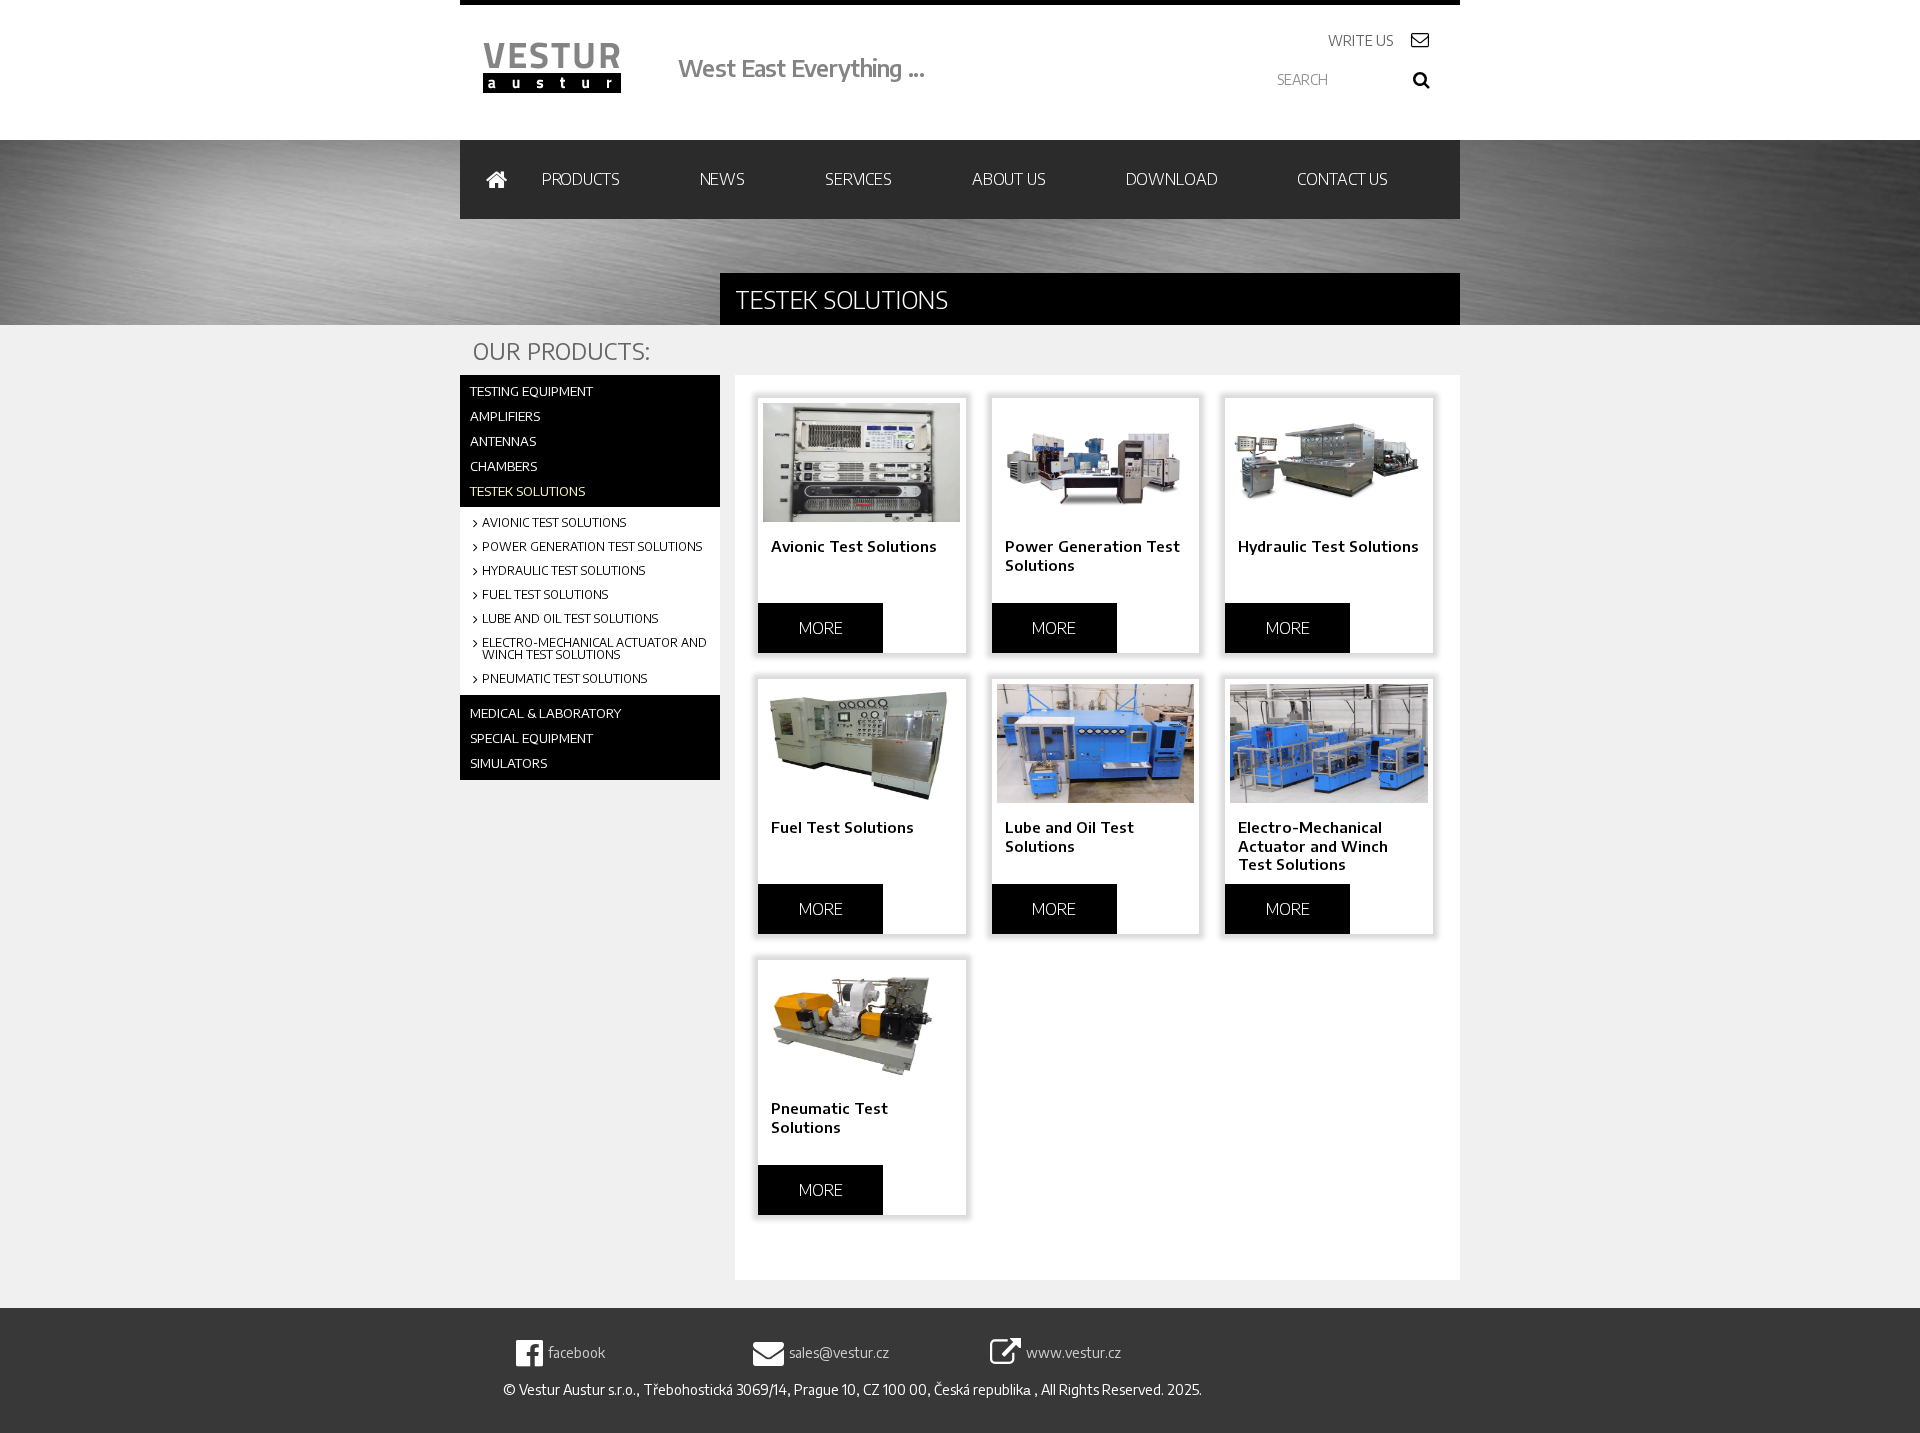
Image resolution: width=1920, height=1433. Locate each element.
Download (1172, 179)
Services (858, 179)
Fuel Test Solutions (545, 595)
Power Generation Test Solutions (592, 547)
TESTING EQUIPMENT (531, 391)
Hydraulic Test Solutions (563, 571)
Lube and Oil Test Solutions (570, 619)
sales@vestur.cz (839, 1353)
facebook (576, 1353)
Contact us (1342, 179)
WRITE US (1384, 41)
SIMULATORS (508, 763)
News (722, 179)
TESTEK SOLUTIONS (527, 491)
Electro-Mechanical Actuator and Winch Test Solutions (594, 649)
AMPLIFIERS (505, 416)
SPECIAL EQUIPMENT (531, 738)
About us (1009, 179)
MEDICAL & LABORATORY (545, 713)
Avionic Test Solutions (554, 523)
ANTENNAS (503, 441)
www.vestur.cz (1073, 1353)
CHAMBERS (503, 466)
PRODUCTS (581, 179)
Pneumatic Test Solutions (564, 679)
